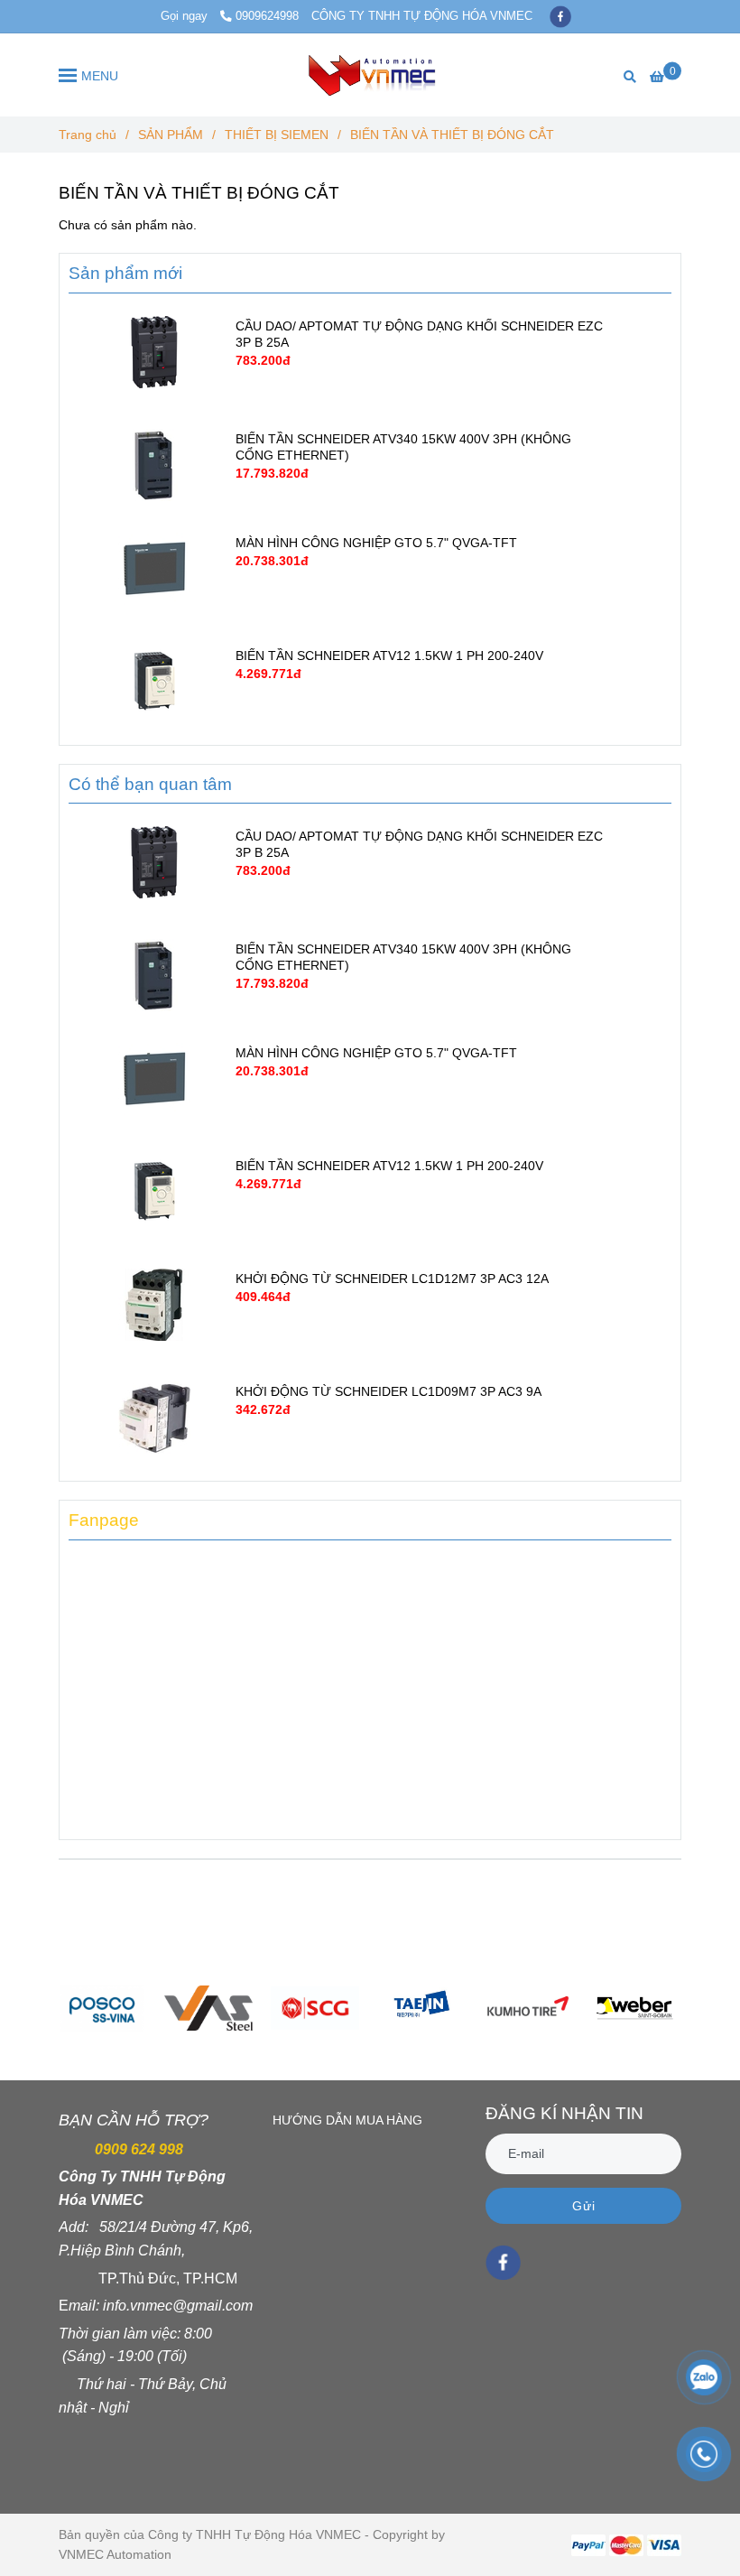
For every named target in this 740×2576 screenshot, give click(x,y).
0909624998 (267, 16)
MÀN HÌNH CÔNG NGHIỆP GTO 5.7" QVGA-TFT (376, 543)
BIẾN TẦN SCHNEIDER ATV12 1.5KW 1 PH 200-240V (389, 656)
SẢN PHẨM (171, 135)
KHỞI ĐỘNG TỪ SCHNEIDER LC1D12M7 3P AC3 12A (392, 1279)
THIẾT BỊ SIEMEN (277, 135)
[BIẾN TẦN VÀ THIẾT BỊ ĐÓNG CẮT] (370, 75)
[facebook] (560, 16)
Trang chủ (88, 135)
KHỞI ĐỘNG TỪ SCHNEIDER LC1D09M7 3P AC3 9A (388, 1391)
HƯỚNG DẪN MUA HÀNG (347, 2120)
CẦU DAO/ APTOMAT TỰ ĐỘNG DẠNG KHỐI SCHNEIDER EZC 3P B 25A (419, 334)
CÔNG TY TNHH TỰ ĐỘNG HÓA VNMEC (422, 16)
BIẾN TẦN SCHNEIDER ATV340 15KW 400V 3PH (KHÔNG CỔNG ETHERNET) (403, 447)
